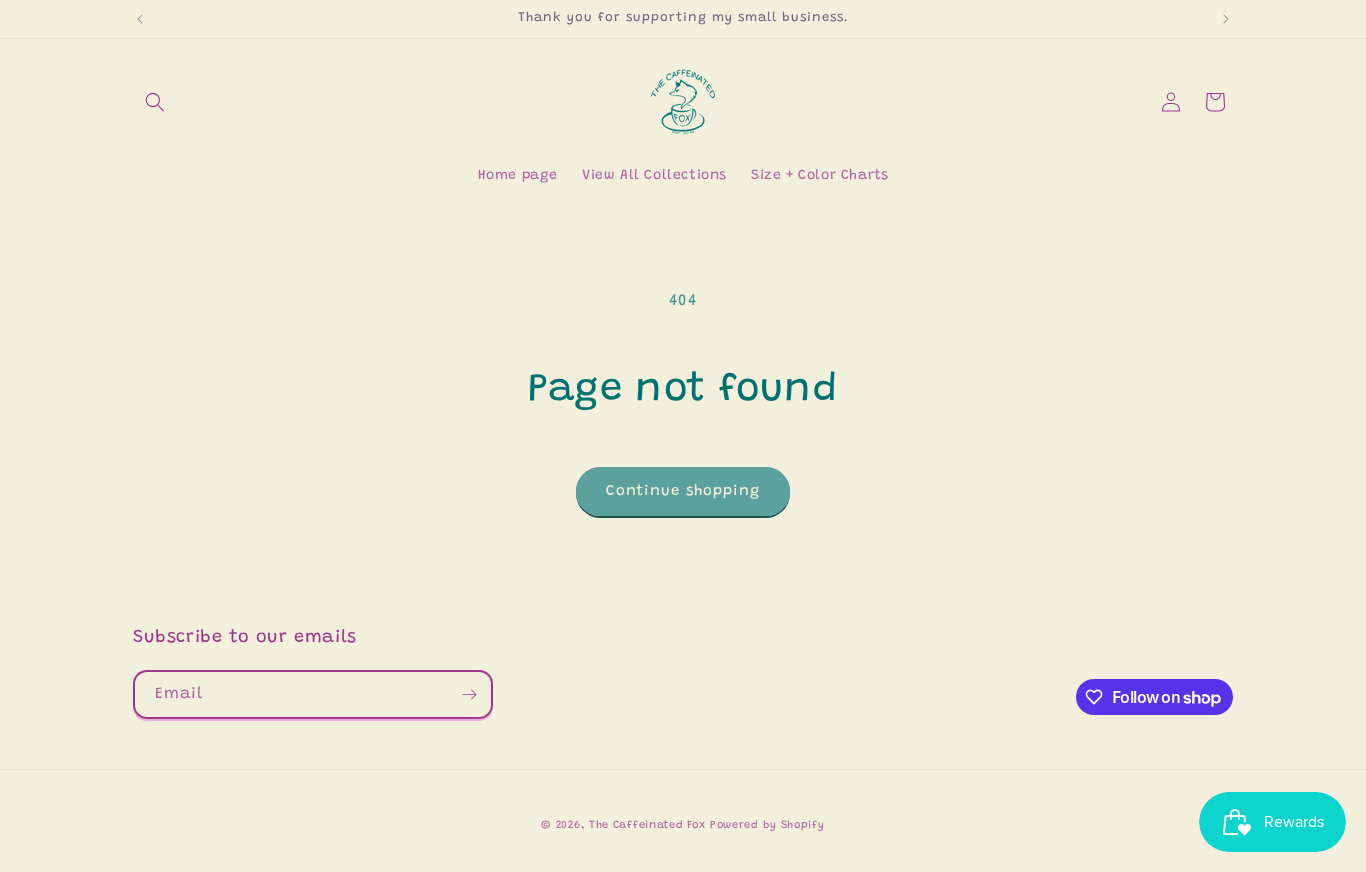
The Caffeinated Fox (647, 825)
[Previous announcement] (140, 19)
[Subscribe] (469, 694)
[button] (155, 102)
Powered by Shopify (767, 825)
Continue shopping (683, 491)
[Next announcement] (1226, 19)
